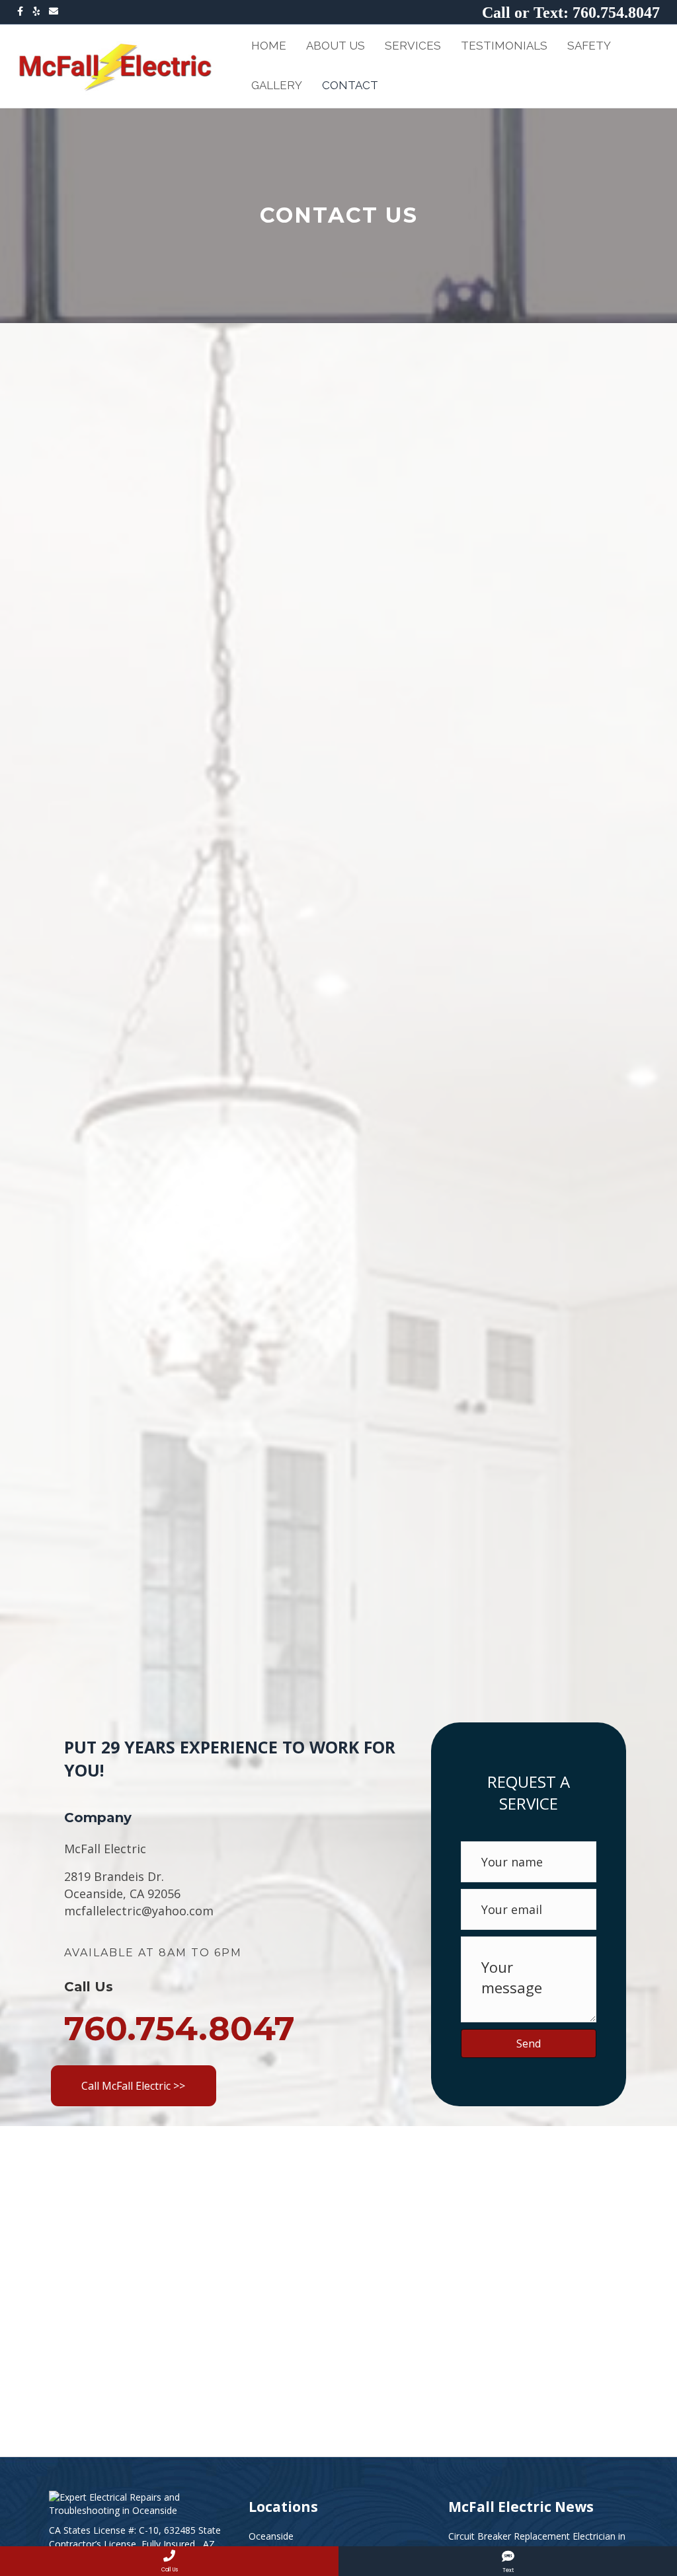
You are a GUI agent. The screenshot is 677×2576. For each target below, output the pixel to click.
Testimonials (504, 46)
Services (413, 46)
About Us (336, 46)
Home (269, 46)
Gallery (277, 85)
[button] (134, 2086)
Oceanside (271, 2536)
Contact (350, 85)
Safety (589, 46)
